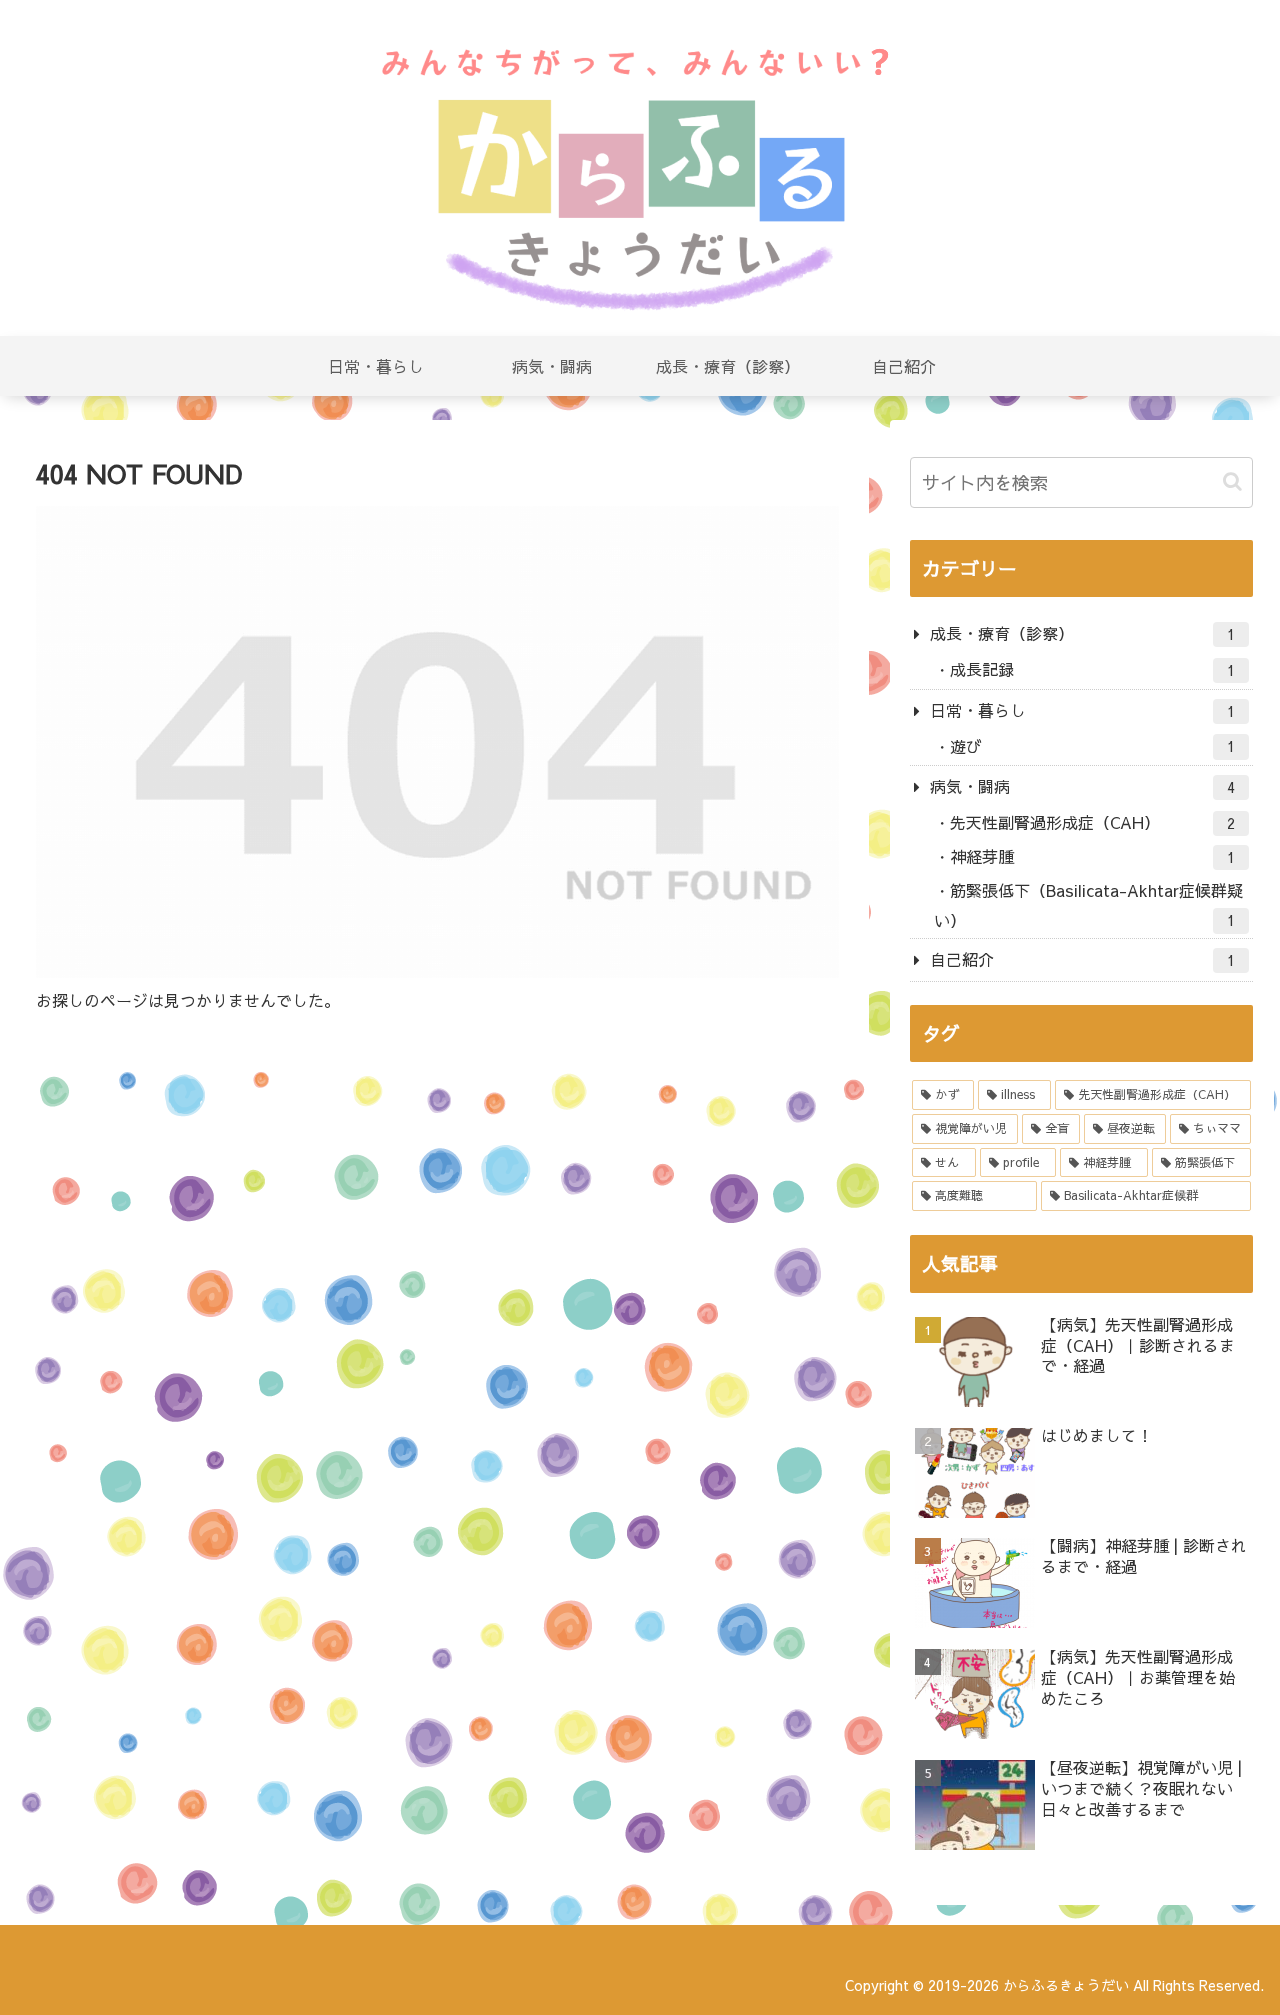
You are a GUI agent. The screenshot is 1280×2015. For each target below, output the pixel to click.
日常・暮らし (1083, 710)
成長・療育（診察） (1083, 633)
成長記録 (1093, 669)
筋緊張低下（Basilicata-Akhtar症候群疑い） (1088, 905)
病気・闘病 (1083, 786)
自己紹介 (1083, 959)
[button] (1232, 481)
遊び (1093, 746)
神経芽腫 (1093, 856)
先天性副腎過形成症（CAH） (1093, 822)
